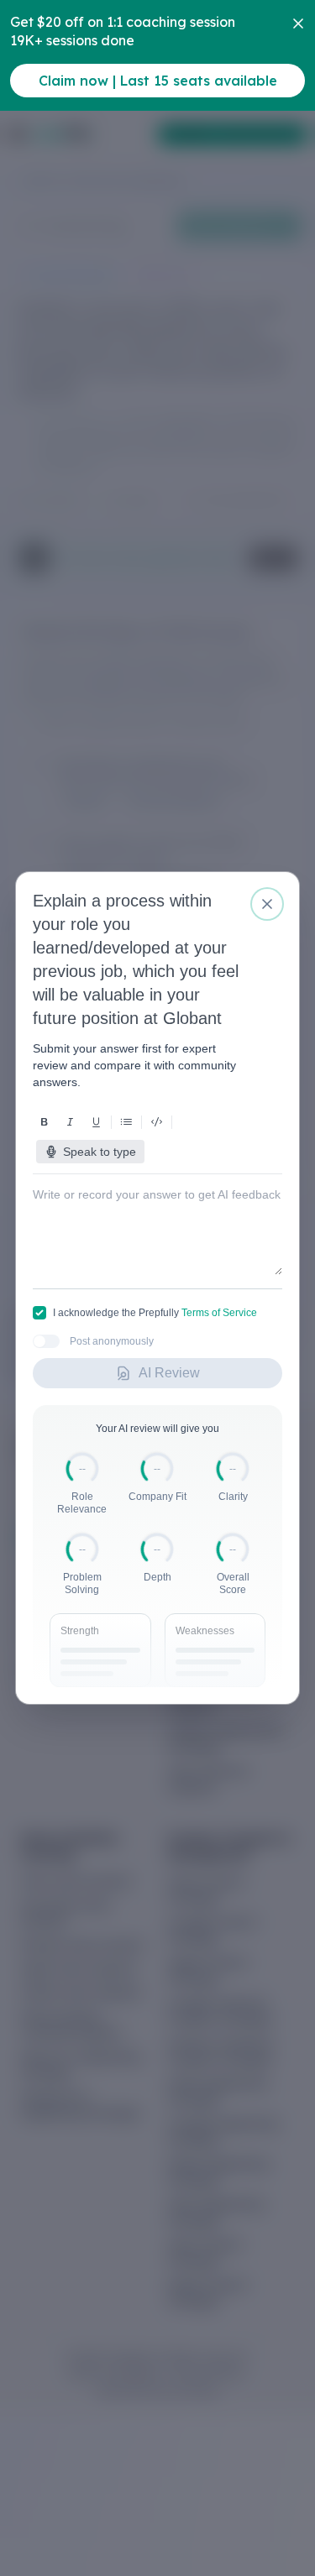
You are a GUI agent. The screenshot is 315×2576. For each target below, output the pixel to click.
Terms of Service (219, 1313)
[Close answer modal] (267, 904)
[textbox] (158, 1218)
